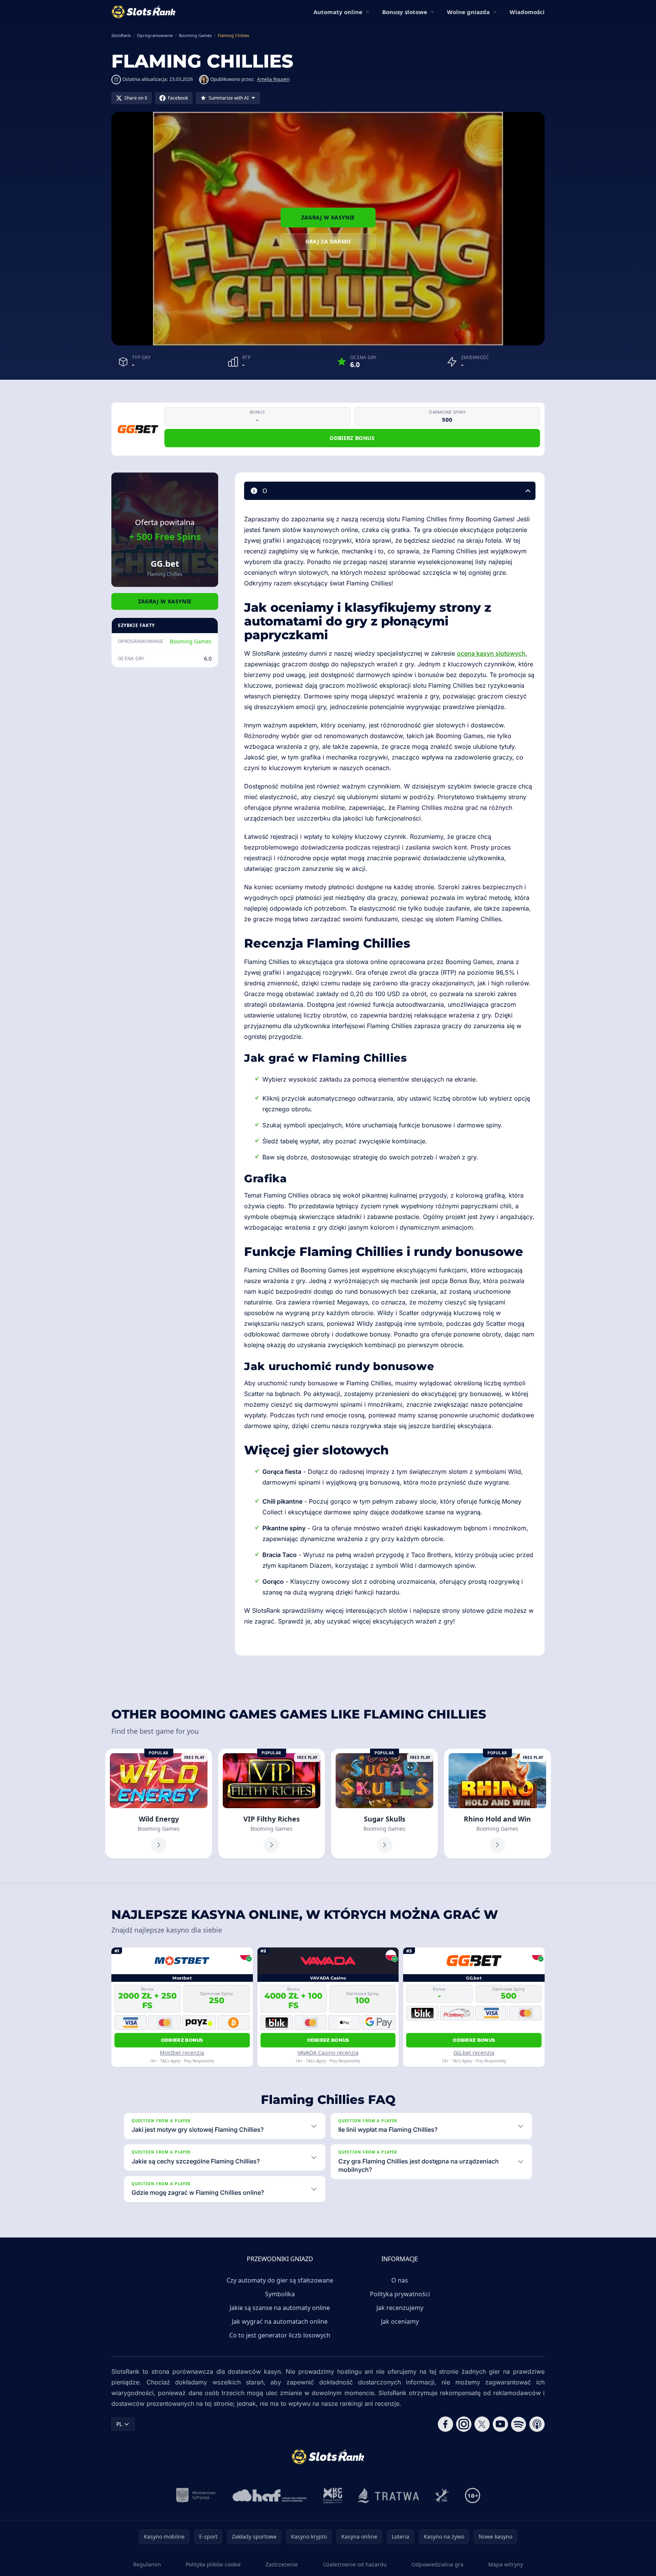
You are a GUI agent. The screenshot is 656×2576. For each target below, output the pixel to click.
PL (119, 2424)
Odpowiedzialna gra (437, 2564)
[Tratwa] (388, 2495)
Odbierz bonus (352, 438)
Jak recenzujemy (400, 2308)
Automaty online (338, 12)
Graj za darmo (328, 241)
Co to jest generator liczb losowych (280, 2335)
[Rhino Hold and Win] (497, 1804)
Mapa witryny (506, 2564)
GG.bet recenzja (474, 2053)
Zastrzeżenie (282, 2564)
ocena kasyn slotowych (491, 653)
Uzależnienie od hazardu (355, 2564)
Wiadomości (527, 12)
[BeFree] (442, 2495)
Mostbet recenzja (182, 2053)
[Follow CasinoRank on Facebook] (445, 2424)
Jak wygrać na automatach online (280, 2321)
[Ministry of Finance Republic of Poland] (196, 2495)
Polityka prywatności (400, 2294)
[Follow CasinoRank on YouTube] (500, 2424)
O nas (400, 2280)
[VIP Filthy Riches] (272, 1804)
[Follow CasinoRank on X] (482, 2424)
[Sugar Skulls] (384, 1804)
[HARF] (270, 2495)
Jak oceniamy (400, 2321)
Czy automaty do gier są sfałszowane (280, 2280)
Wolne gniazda (468, 12)
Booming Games (191, 641)
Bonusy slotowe (405, 12)
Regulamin (147, 2564)
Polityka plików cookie (213, 2564)
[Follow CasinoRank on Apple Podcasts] (537, 2424)
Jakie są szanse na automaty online (280, 2308)
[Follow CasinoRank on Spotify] (519, 2424)
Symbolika (280, 2294)
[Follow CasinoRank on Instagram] (464, 2424)
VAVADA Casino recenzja (328, 2053)
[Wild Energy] (159, 1804)
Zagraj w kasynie (328, 217)
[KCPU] (333, 2495)
